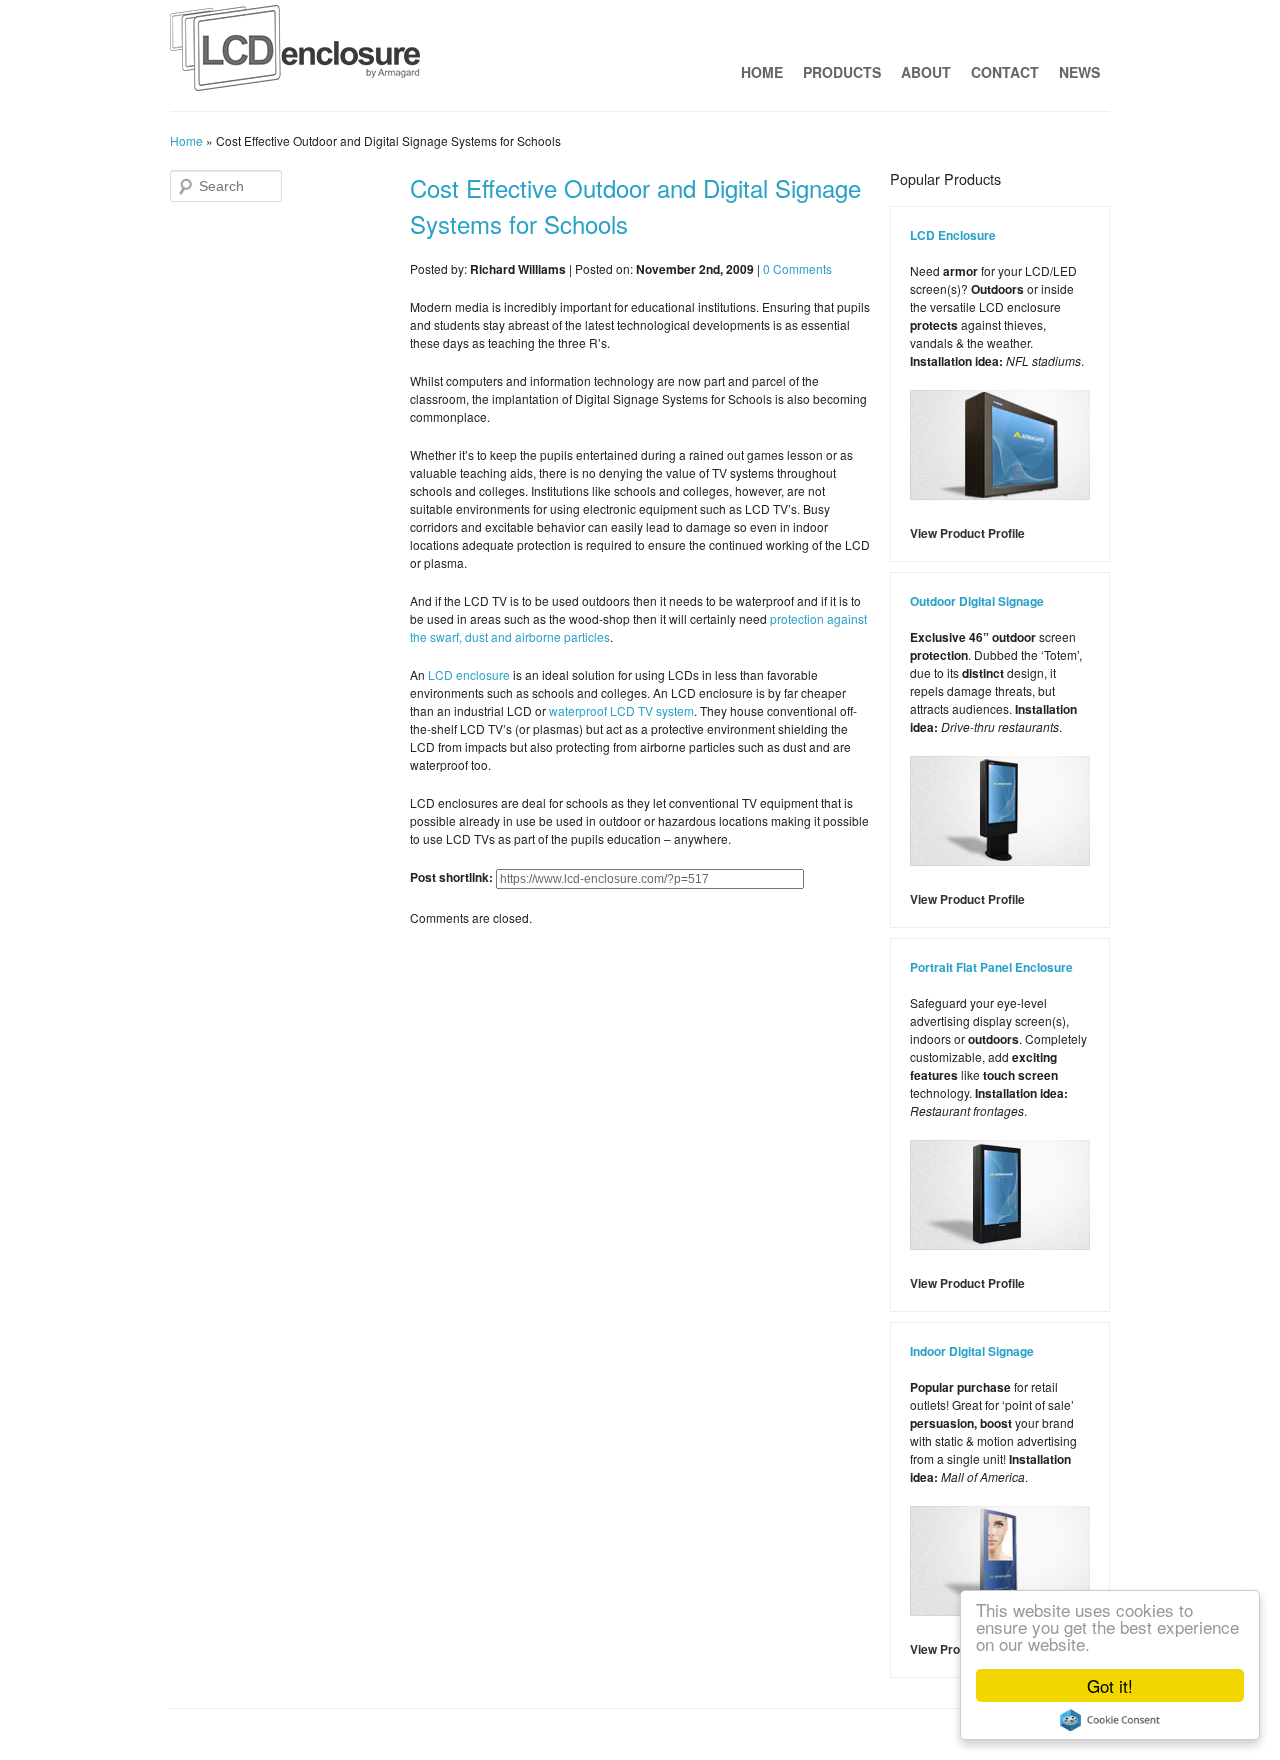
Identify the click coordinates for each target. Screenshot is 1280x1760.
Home (762, 72)
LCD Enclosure (953, 235)
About (926, 72)
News (1079, 72)
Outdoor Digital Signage (977, 601)
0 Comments (797, 268)
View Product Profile (967, 533)
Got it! (1110, 1685)
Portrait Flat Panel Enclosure (991, 967)
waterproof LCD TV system (621, 710)
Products (842, 72)
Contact (1005, 72)
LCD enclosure (469, 674)
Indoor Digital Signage (972, 1351)
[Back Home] (295, 53)
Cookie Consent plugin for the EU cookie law (1110, 1720)
